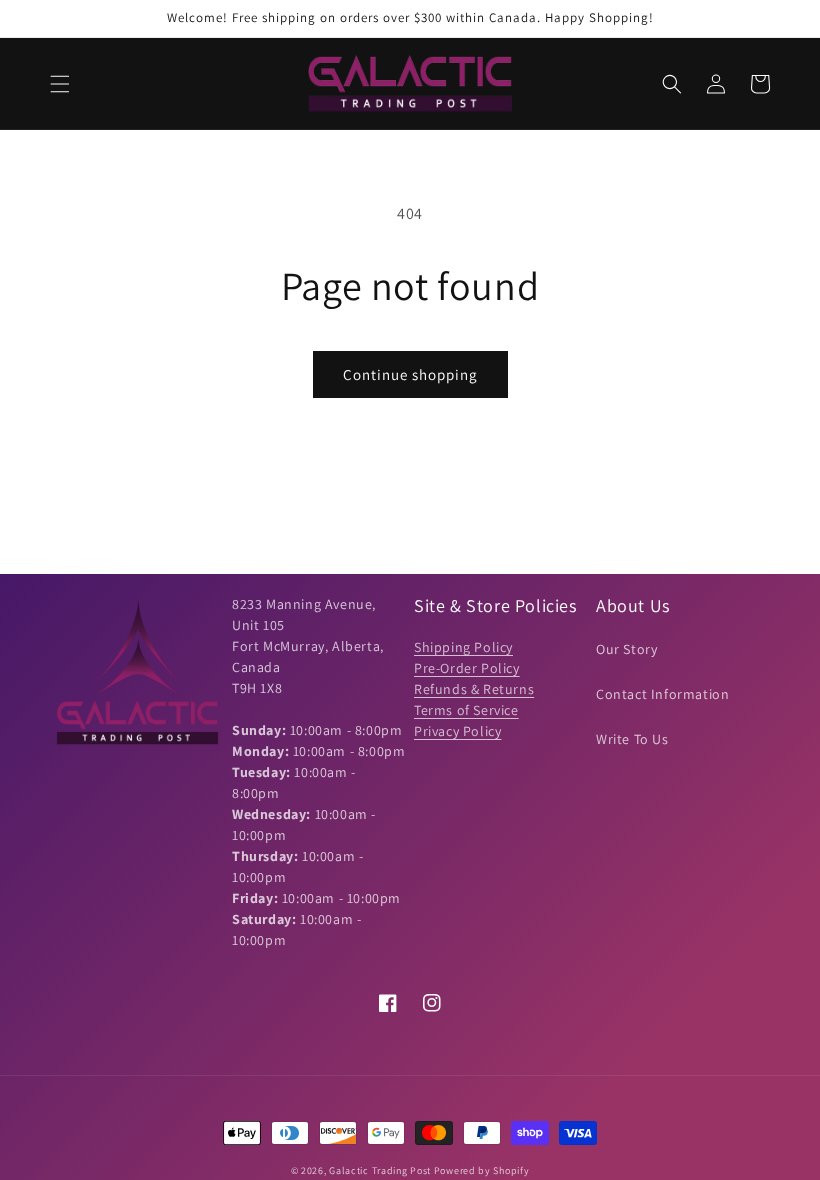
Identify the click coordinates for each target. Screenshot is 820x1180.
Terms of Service (466, 710)
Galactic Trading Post (380, 1170)
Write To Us (632, 739)
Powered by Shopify (482, 1170)
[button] (60, 84)
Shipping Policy (463, 647)
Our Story (626, 649)
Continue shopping (410, 374)
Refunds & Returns (474, 689)
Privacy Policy (457, 731)
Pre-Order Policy (467, 668)
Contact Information (662, 694)
